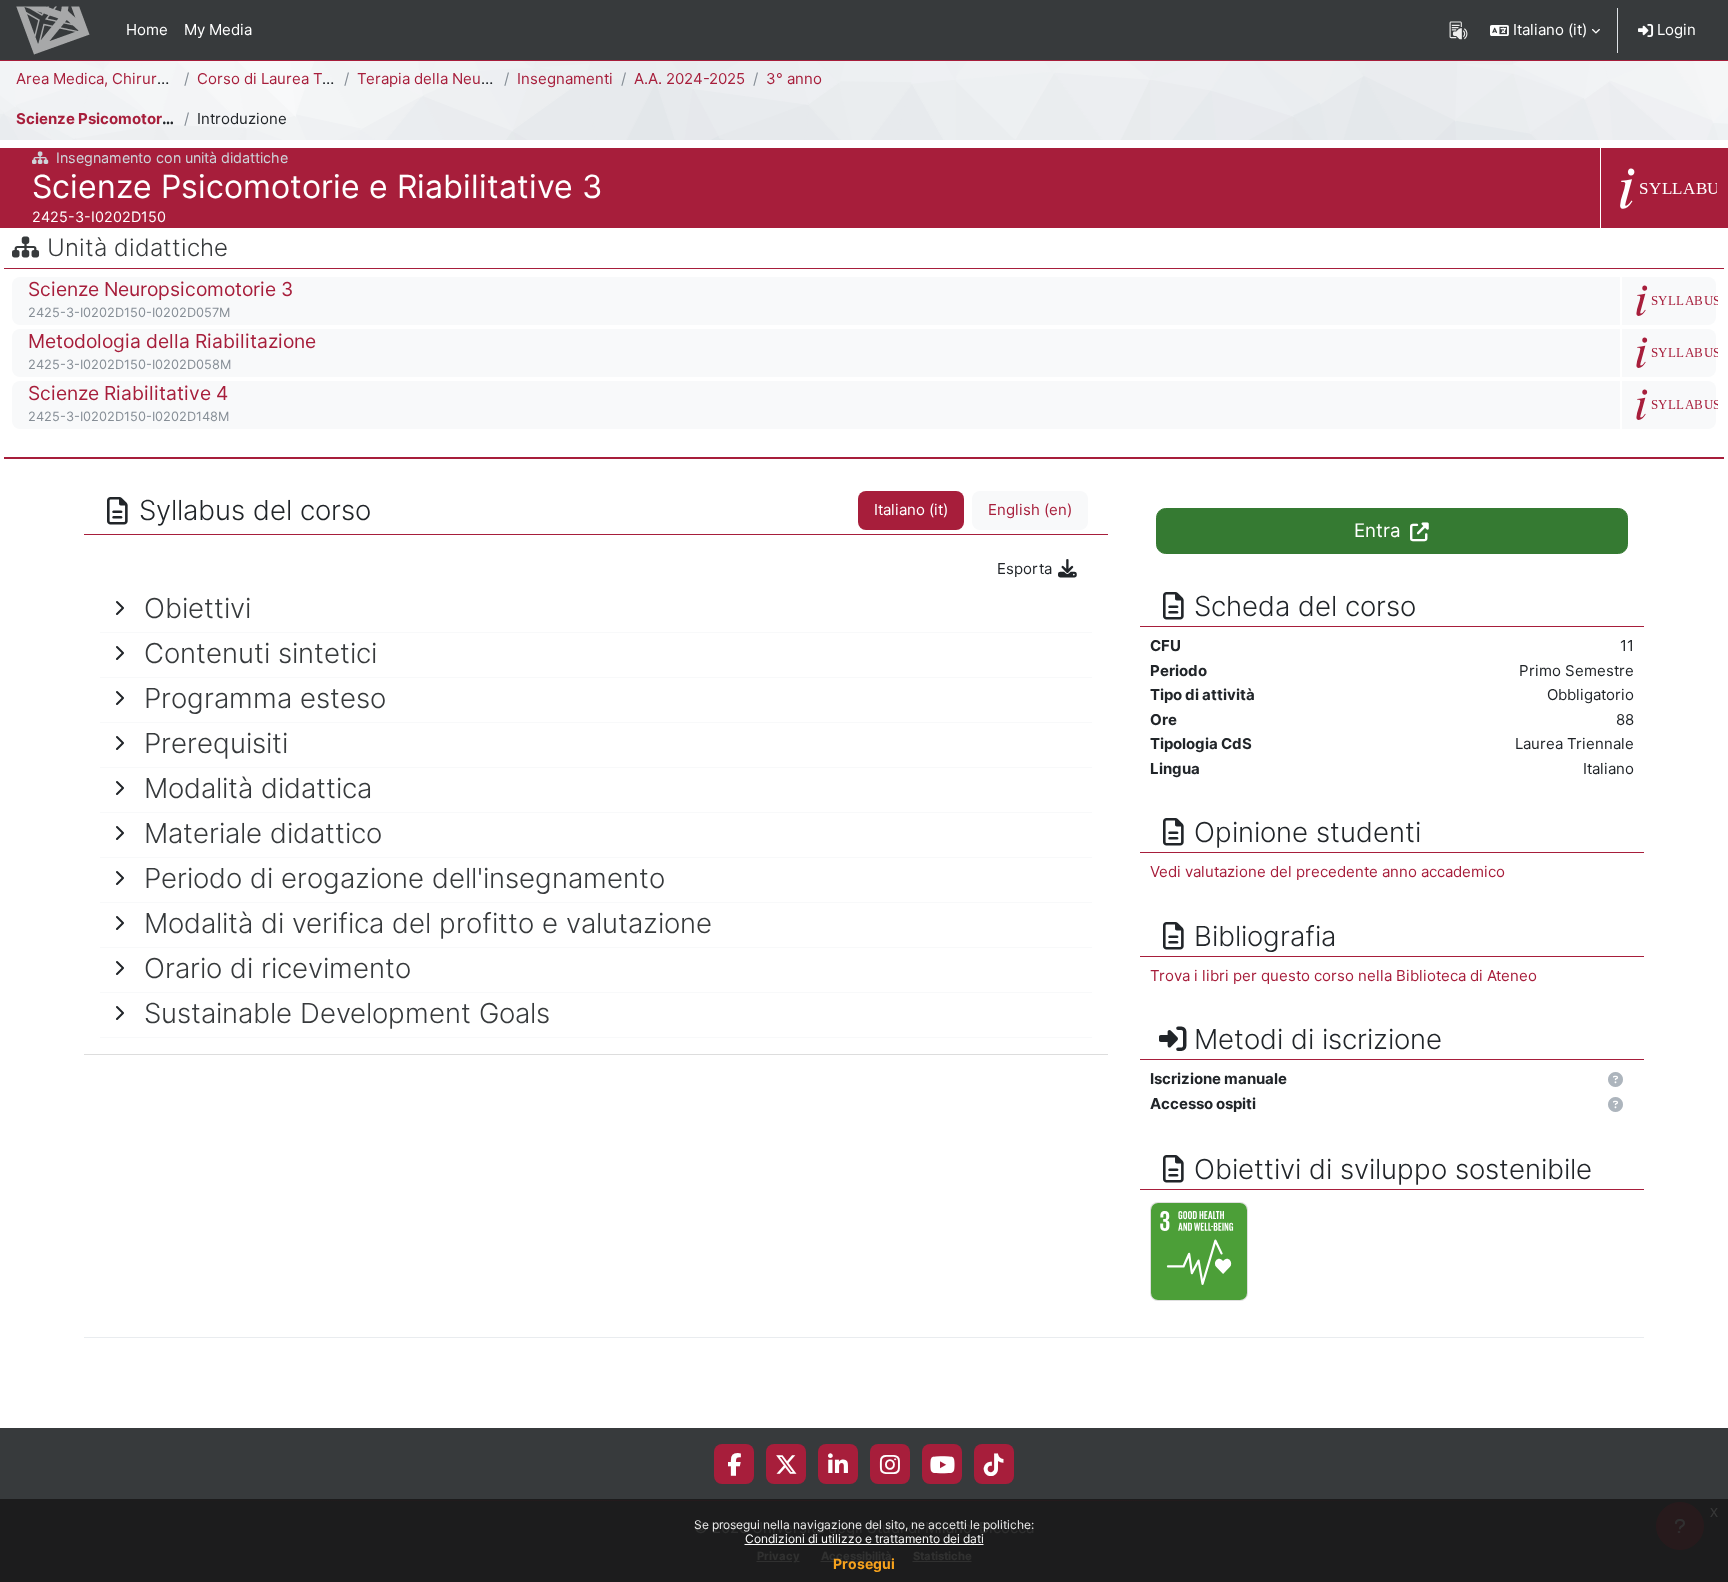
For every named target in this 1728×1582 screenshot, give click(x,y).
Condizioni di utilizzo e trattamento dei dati (864, 1538)
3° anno (794, 78)
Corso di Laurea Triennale (288, 78)
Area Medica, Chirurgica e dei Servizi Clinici (171, 78)
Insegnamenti (565, 78)
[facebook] (734, 1464)
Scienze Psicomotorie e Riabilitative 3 (153, 118)
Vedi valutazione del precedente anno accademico (1327, 871)
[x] (786, 1464)
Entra (1380, 530)
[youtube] (942, 1464)
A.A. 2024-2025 (689, 78)
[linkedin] (838, 1464)
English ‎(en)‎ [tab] (1030, 509)
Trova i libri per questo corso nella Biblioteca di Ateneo (1343, 975)
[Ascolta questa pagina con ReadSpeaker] (1458, 30)
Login (1674, 29)
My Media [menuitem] (218, 29)
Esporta (1026, 568)
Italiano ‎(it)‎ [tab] (911, 509)
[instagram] (890, 1464)
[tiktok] (994, 1464)
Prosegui (864, 1563)
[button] (1545, 30)
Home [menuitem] (147, 29)
